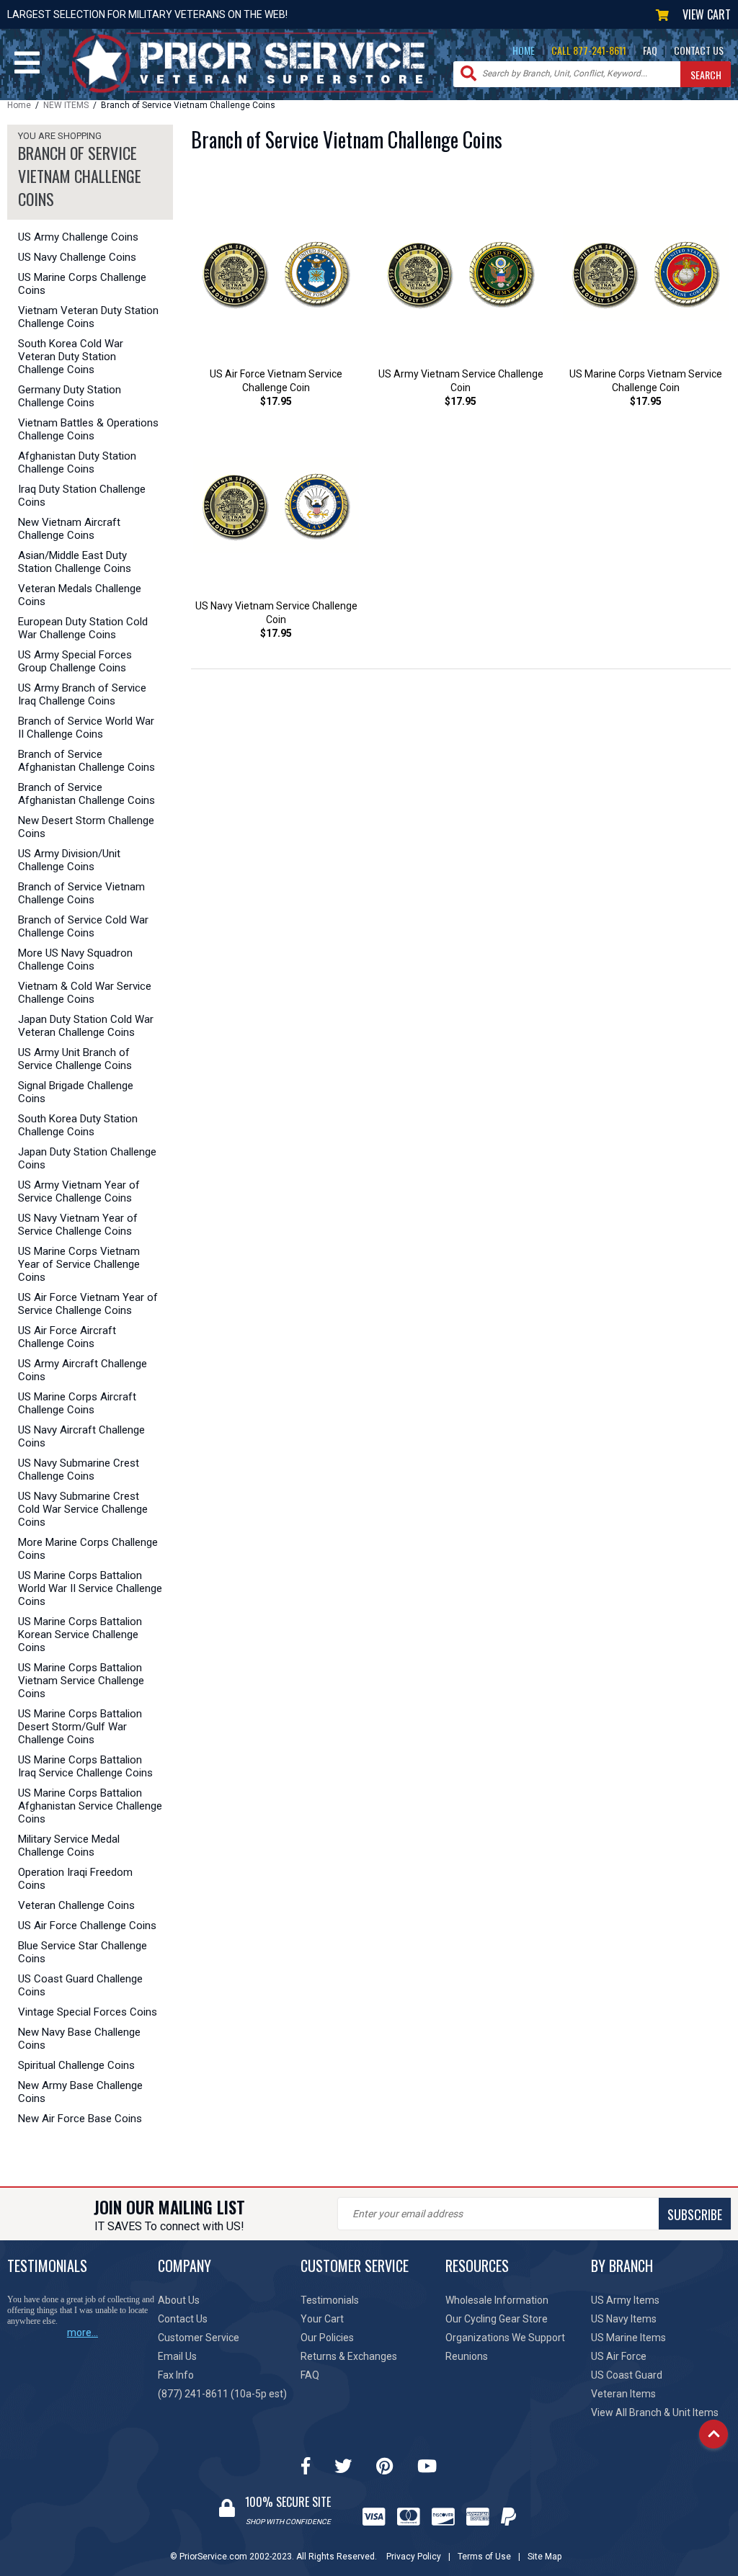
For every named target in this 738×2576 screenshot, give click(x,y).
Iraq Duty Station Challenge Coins (82, 496)
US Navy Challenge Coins (77, 257)
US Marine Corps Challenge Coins (82, 284)
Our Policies (327, 2338)
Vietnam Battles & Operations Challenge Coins (88, 429)
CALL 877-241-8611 (589, 50)
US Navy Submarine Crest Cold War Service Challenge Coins (83, 1509)
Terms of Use (484, 2557)
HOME (524, 50)
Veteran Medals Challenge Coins (80, 595)
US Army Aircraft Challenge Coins (83, 1370)
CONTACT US (699, 50)
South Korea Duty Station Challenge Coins (78, 1125)
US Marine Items (628, 2338)
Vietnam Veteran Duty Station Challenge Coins (88, 317)
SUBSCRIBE (695, 2214)
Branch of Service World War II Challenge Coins (86, 728)
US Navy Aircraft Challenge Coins (81, 1436)
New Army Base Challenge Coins (80, 2092)
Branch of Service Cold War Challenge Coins (83, 926)
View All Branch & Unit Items (655, 2412)
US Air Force (619, 2356)
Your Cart (322, 2319)
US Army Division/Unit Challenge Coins (69, 860)
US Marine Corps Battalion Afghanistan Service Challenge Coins (90, 1806)
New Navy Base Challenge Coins (79, 2039)
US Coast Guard (627, 2375)
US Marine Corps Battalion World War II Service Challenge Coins (90, 1588)
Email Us (177, 2356)
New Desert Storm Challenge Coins (86, 827)
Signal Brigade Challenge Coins (76, 1092)
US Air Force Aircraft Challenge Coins (67, 1337)
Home (19, 105)
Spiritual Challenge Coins (76, 2065)
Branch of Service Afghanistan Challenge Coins (86, 761)
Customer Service (199, 2338)
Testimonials (330, 2300)
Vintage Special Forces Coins (88, 2012)
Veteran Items (623, 2394)
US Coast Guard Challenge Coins (80, 1985)
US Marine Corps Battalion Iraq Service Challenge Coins (85, 1766)
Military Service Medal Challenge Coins (69, 1846)
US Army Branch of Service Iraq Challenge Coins (82, 694)
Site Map (544, 2557)
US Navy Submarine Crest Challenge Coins (79, 1470)
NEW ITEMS (66, 105)
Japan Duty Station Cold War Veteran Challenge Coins (86, 1026)
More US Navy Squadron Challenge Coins (75, 960)
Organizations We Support (505, 2338)
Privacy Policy (414, 2557)
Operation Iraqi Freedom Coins (75, 1879)
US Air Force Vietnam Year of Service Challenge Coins (88, 1304)
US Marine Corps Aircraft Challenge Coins (77, 1403)
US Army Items (625, 2300)
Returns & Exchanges (349, 2356)
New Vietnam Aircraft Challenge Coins (69, 529)
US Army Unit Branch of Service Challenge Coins (75, 1059)
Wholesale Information (497, 2300)
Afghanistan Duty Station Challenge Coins (77, 462)
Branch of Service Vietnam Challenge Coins (81, 893)
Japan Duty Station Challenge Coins (87, 1158)
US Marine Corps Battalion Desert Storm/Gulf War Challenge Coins (80, 1727)
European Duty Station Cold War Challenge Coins (83, 628)
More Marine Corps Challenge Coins (88, 1549)
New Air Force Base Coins (80, 2119)
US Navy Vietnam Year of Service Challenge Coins (78, 1225)
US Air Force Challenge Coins (87, 1926)
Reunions (467, 2356)
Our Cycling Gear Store (497, 2319)
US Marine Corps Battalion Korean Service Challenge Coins (80, 1634)
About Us (179, 2300)
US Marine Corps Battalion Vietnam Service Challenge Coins (81, 1681)
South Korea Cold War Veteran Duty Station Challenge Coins (71, 357)
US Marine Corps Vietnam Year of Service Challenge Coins (79, 1264)
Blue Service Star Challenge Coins (83, 1952)
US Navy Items (624, 2319)
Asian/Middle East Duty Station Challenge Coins (75, 562)
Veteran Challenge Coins (76, 1905)
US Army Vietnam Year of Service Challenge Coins (79, 1191)
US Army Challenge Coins (78, 237)
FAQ (650, 50)
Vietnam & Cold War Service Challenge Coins (85, 993)
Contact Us (183, 2319)
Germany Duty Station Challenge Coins (70, 396)
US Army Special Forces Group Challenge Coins (75, 661)
